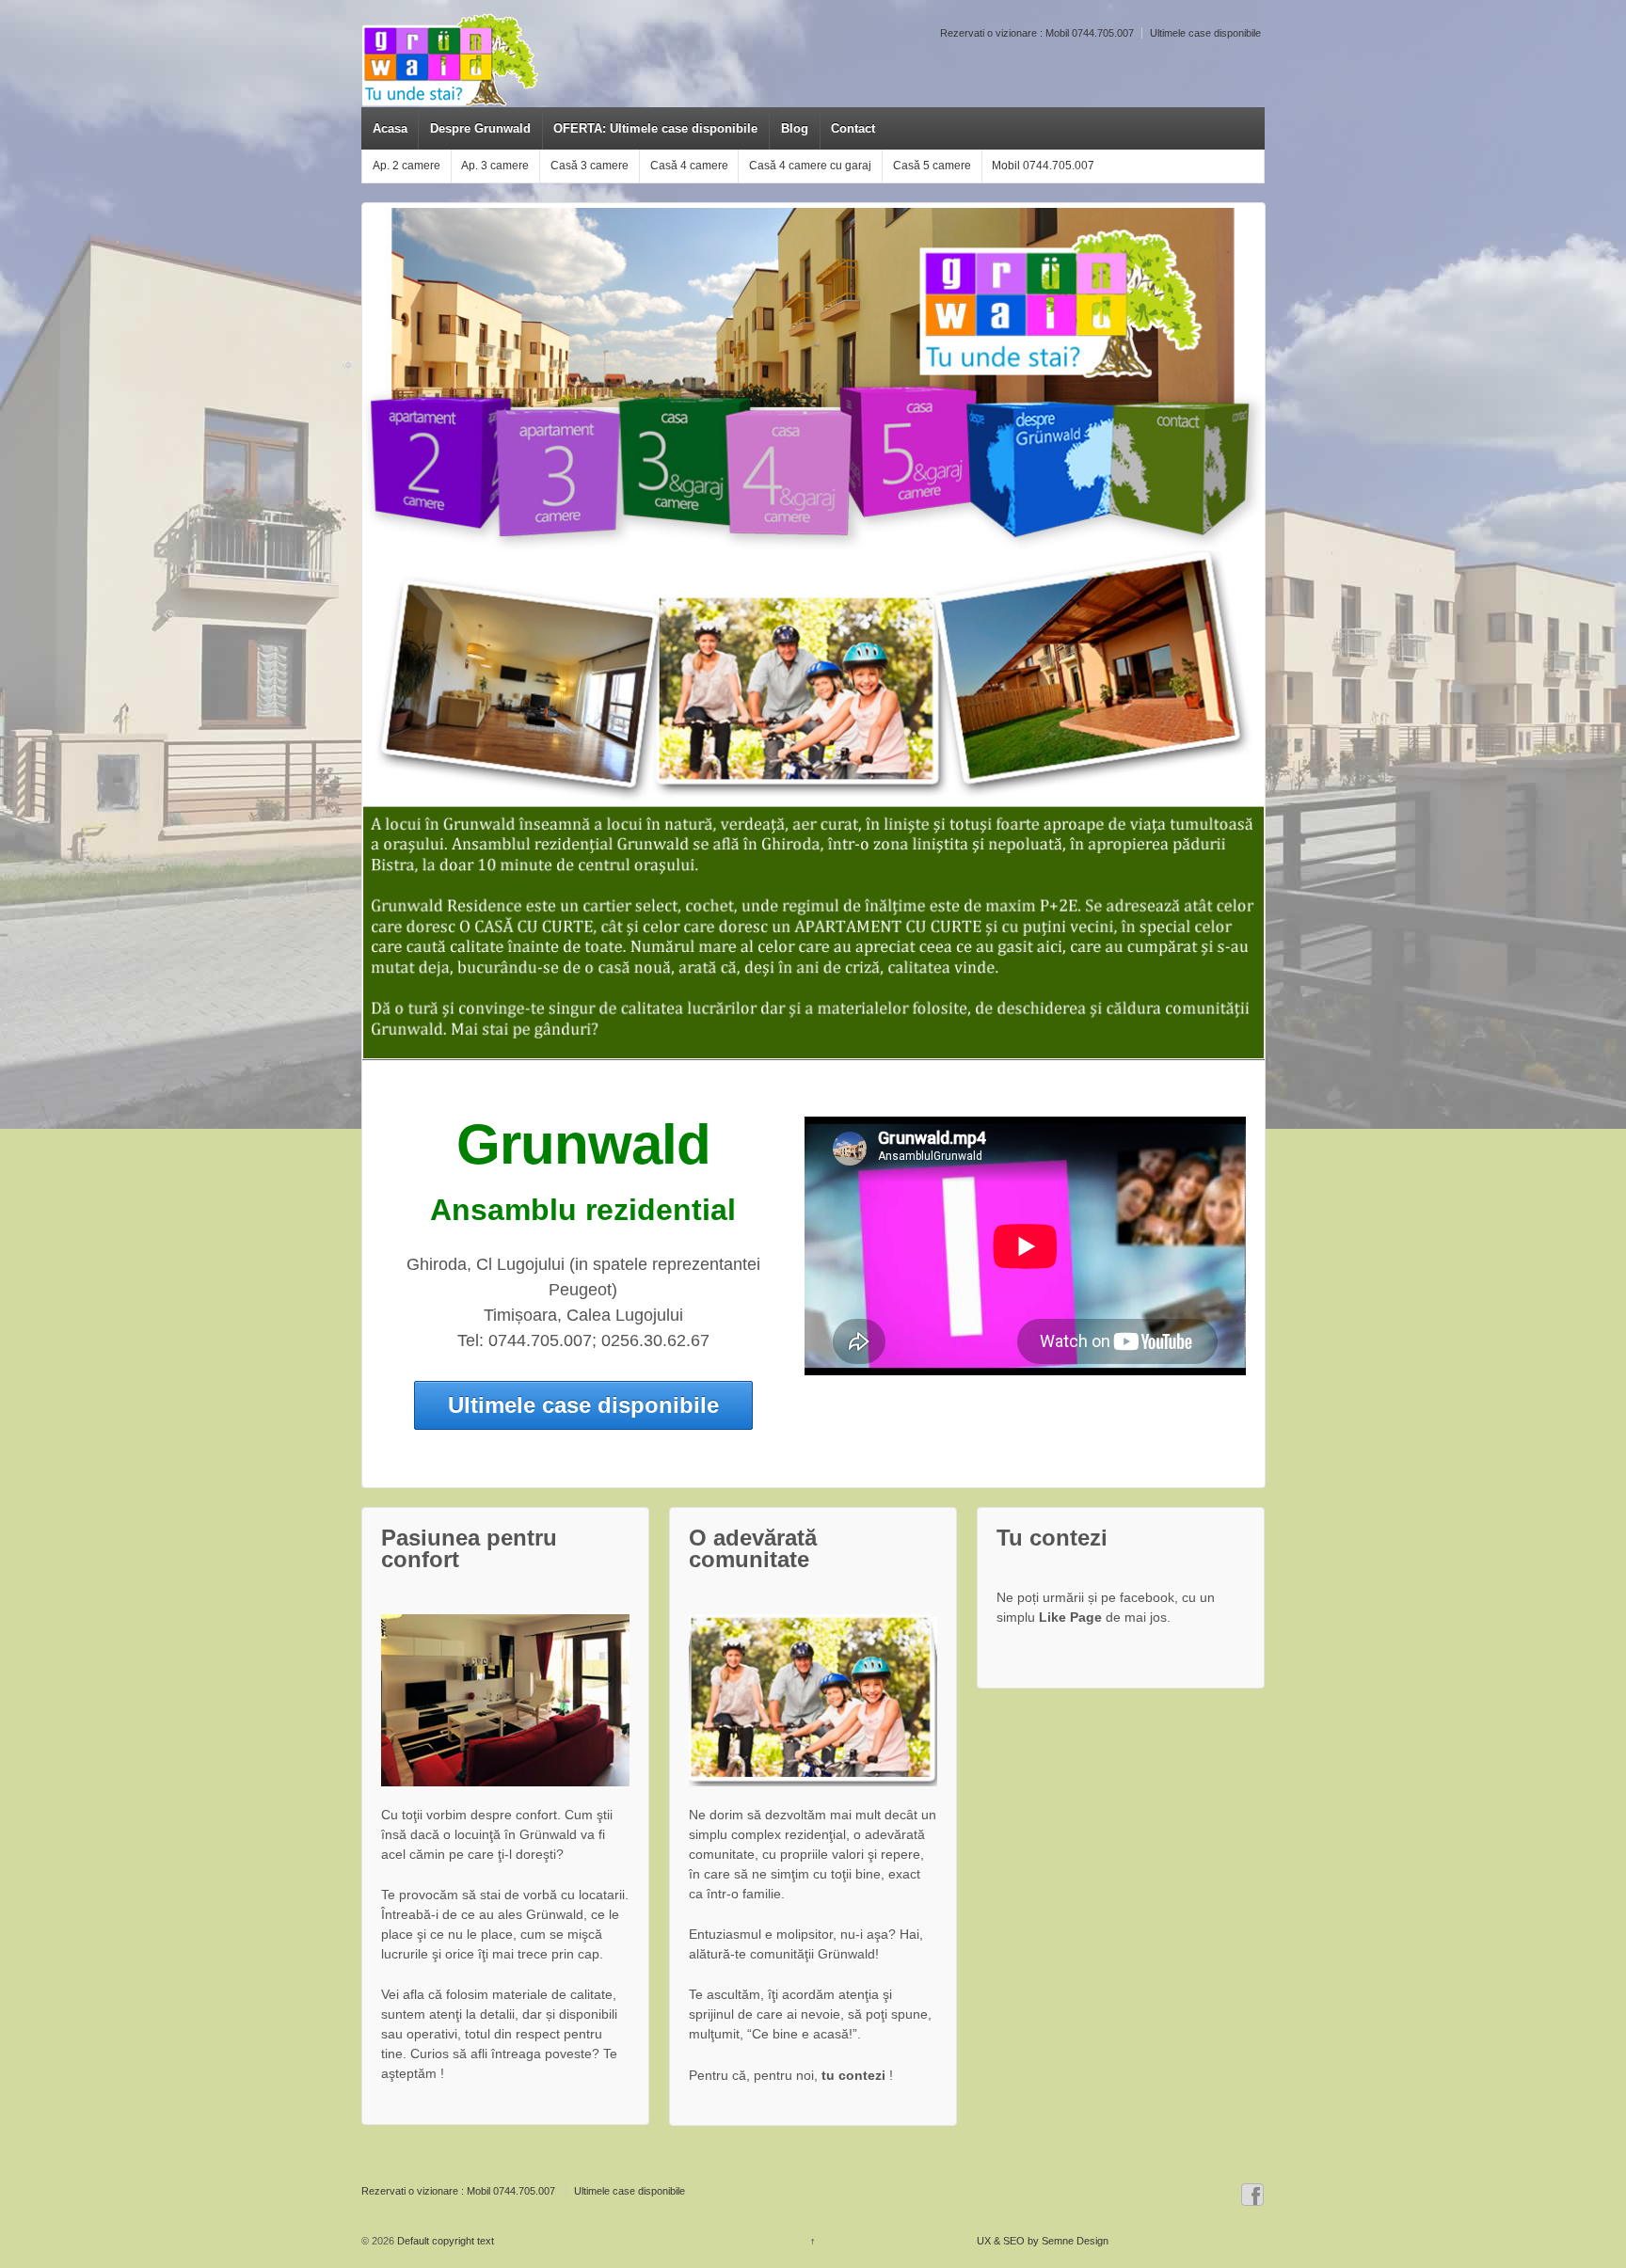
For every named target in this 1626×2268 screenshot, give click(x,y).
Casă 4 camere (689, 166)
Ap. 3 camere (495, 166)
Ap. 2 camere (406, 166)
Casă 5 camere (932, 166)
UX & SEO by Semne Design (1043, 2241)
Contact (853, 128)
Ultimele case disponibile (1205, 33)
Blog (795, 128)
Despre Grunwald (480, 128)
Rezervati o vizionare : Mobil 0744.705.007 (1037, 33)
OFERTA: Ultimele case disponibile (655, 128)
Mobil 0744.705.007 (1043, 166)
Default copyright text (444, 2241)
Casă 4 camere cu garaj (810, 166)
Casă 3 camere (590, 166)
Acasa (390, 128)
